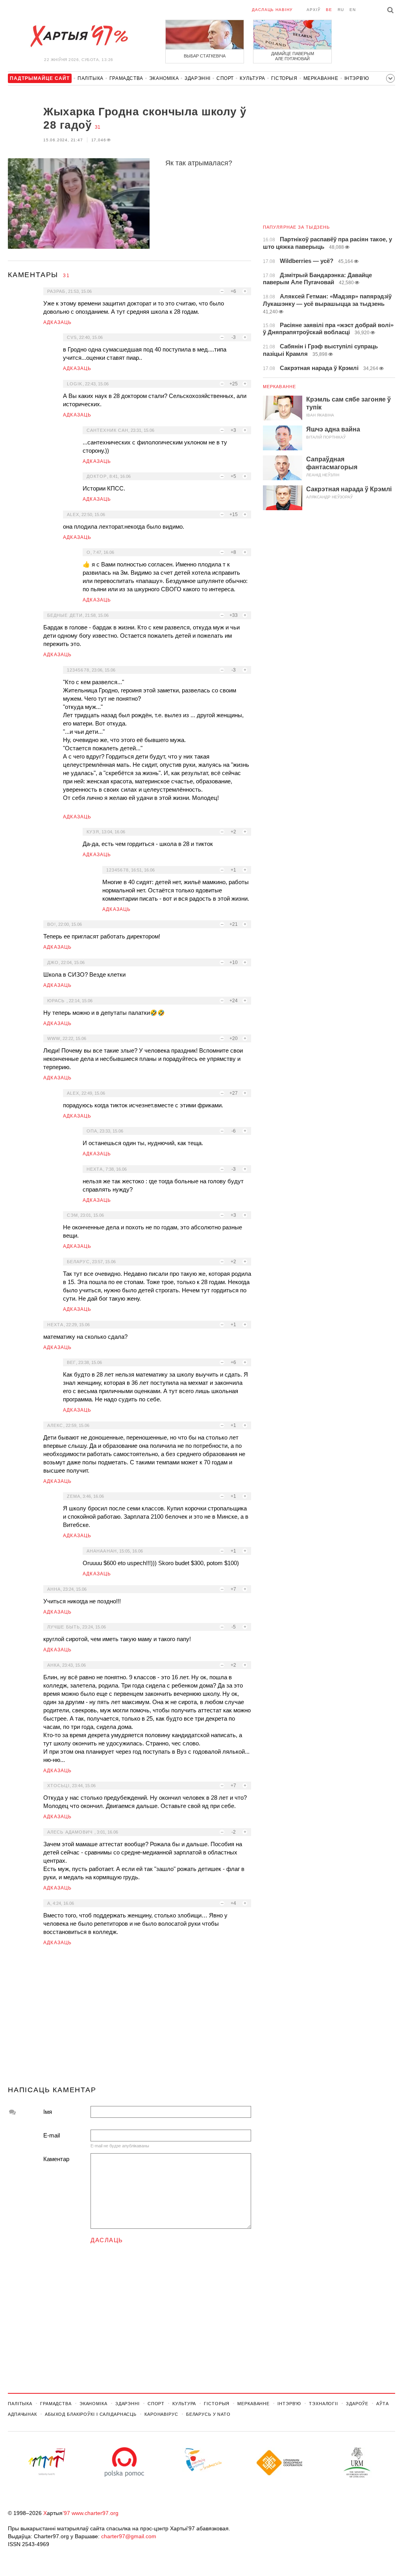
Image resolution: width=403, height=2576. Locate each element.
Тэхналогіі (324, 2404)
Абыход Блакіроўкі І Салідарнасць (91, 2414)
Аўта (383, 2404)
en (353, 10)
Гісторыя (284, 78)
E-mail (52, 2135)
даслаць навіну (272, 10)
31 (98, 127)
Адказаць (58, 322)
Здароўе (357, 2404)
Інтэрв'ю (357, 78)
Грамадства (126, 78)
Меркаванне (321, 78)
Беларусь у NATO (208, 2414)
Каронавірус (161, 2414)
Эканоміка (164, 78)
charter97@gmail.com (129, 2536)
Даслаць (107, 2240)
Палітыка (91, 78)
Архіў (313, 10)
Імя (48, 2112)
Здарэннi (198, 78)
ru (341, 10)
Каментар (56, 2159)
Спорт (225, 78)
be (329, 10)
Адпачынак (22, 2414)
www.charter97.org (95, 2513)
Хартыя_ (79, 36)
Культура (252, 78)
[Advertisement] (129, 2019)
